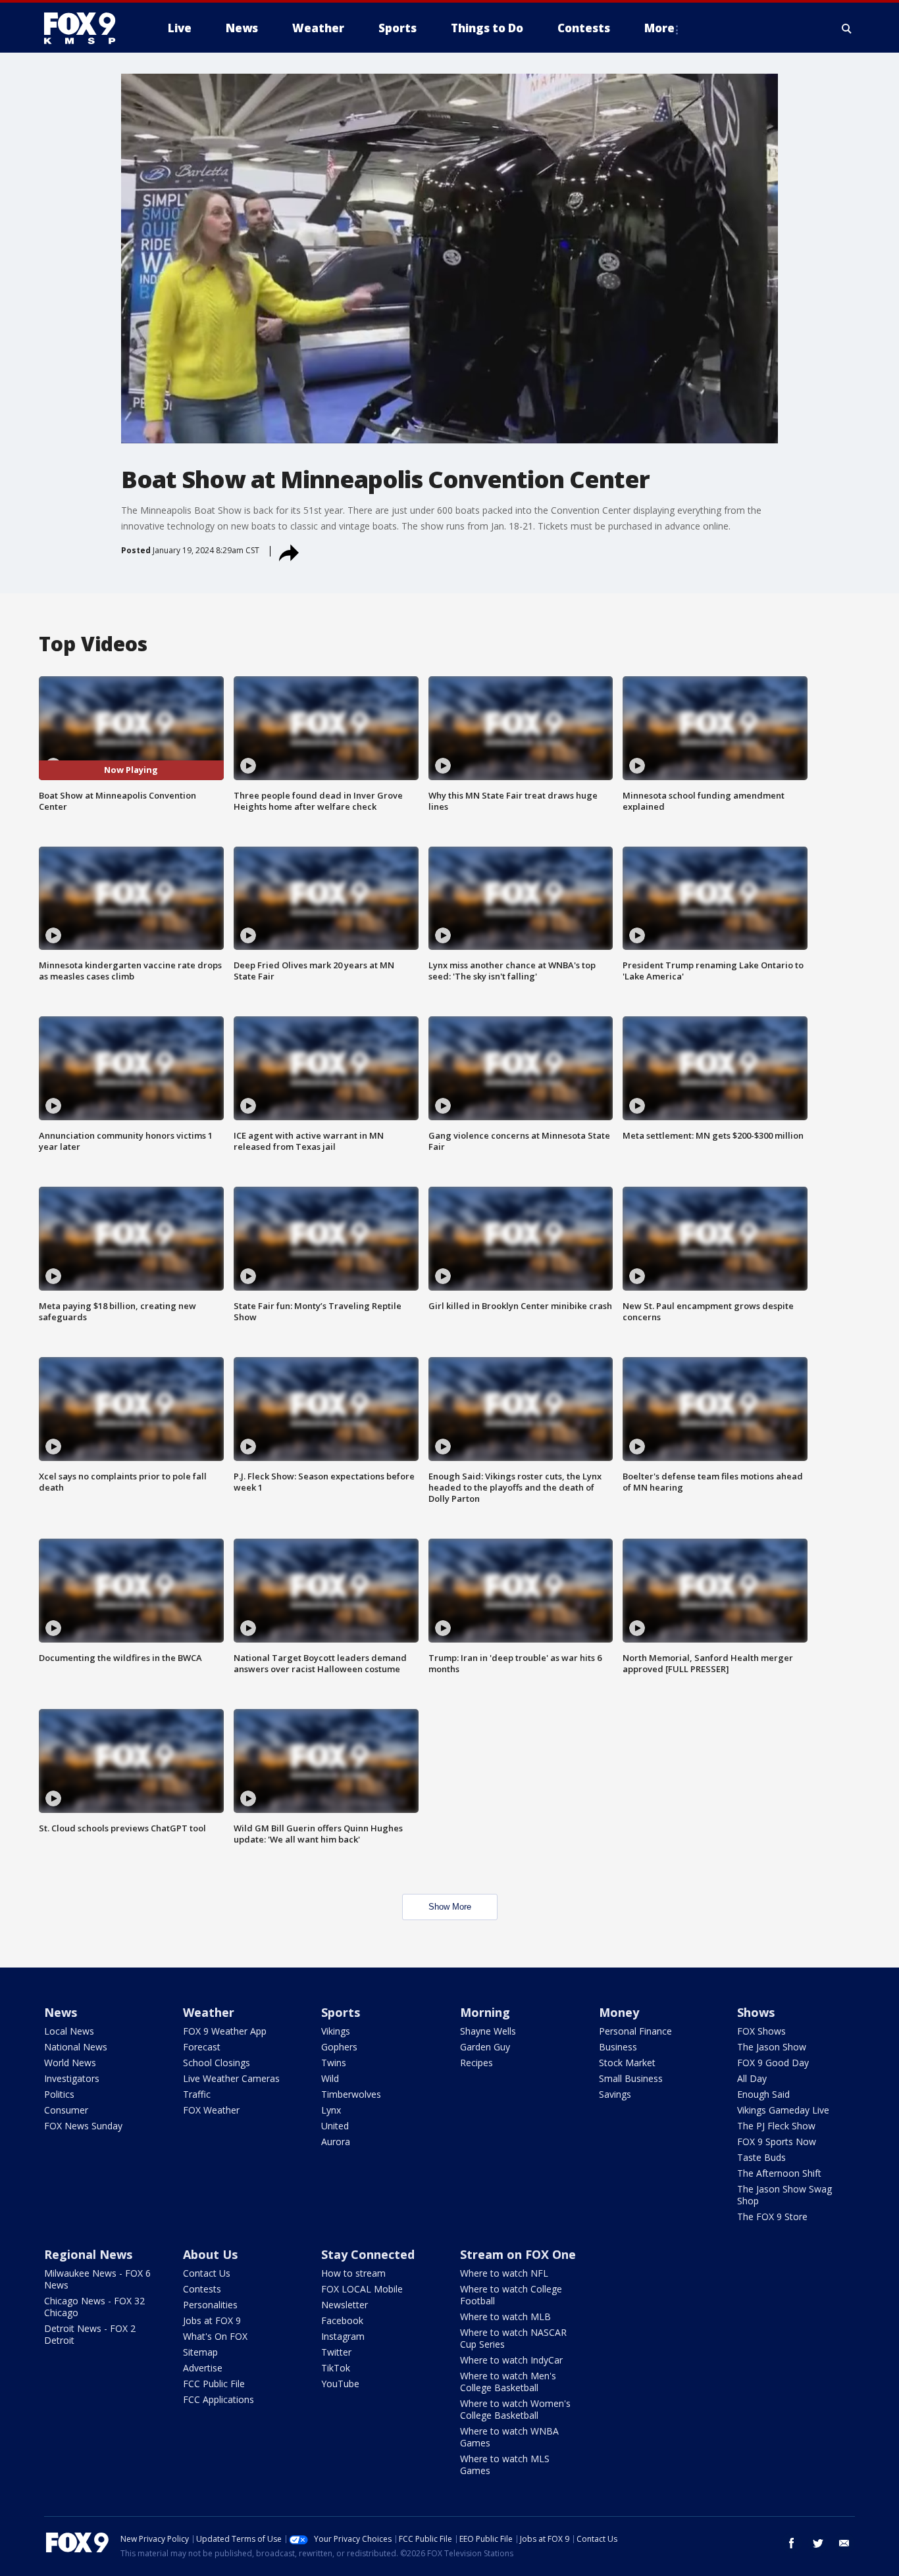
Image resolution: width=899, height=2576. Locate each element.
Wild (330, 2078)
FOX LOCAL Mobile (362, 2289)
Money (619, 2012)
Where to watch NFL (504, 2273)
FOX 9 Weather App (225, 2031)
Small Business (631, 2078)
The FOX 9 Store (772, 2217)
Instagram (343, 2336)
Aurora (336, 2142)
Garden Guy (485, 2047)
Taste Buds (761, 2157)
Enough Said (763, 2094)
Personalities (210, 2305)
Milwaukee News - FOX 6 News (97, 2279)
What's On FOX (215, 2336)
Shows (756, 2012)
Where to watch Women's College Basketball (515, 2409)
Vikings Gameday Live (783, 2110)
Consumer (66, 2110)
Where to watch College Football (511, 2295)
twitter (818, 2543)
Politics (59, 2094)
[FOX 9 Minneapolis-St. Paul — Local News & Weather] (88, 28)
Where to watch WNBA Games (509, 2437)
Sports (341, 2012)
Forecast (202, 2047)
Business (618, 2047)
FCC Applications (218, 2399)
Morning (485, 2012)
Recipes (476, 2063)
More (659, 28)
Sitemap (200, 2352)
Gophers (339, 2047)
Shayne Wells (488, 2031)
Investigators (72, 2078)
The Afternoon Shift (779, 2173)
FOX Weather (211, 2110)
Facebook (342, 2320)
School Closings (217, 2063)
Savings (615, 2094)
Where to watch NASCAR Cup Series (513, 2338)
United (335, 2126)
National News (76, 2047)
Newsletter (345, 2305)
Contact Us (207, 2273)
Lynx (331, 2110)
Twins (334, 2063)
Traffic (197, 2094)
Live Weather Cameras (231, 2078)
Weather (209, 2012)
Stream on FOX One (518, 2254)
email (844, 2543)
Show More (450, 1907)
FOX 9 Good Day (773, 2063)
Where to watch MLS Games (505, 2465)
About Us (210, 2254)
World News (70, 2063)
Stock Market (627, 2063)
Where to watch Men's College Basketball (508, 2382)
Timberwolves (351, 2094)
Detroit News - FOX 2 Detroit (90, 2334)
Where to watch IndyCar (511, 2360)
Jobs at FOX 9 (212, 2320)
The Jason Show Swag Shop (784, 2195)
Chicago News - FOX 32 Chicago (94, 2307)
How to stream (353, 2273)
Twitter (336, 2352)
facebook (792, 2543)
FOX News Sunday (83, 2126)
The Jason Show (772, 2047)
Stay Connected (368, 2254)
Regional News (88, 2254)
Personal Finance (635, 2031)
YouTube (340, 2384)
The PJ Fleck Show (776, 2126)
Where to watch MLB (505, 2316)
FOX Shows (761, 2031)
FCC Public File (214, 2384)
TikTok (336, 2368)
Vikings (336, 2031)
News (61, 2012)
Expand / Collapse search (847, 28)
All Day (752, 2078)
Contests (202, 2289)
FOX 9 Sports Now (777, 2142)
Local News (69, 2031)
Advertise (203, 2368)
